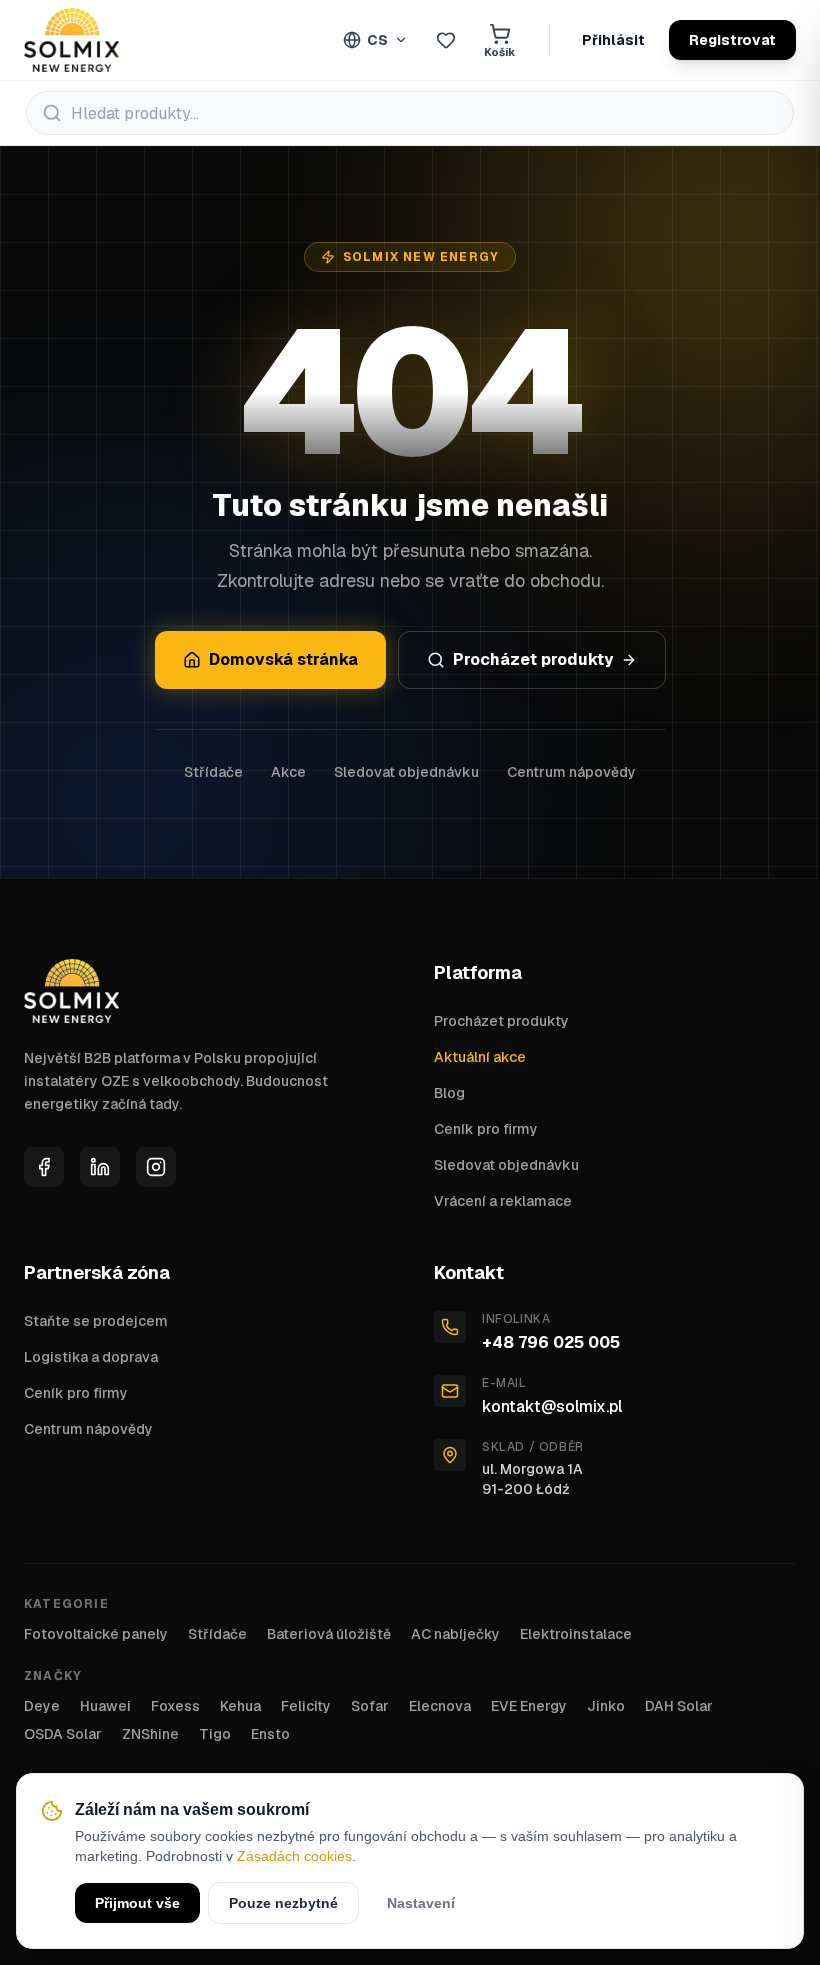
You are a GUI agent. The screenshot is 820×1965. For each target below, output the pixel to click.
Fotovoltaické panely (96, 1634)
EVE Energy (529, 1706)
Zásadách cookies (294, 1856)
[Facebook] (44, 1167)
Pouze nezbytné (283, 1903)
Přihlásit (613, 40)
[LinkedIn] (100, 1167)
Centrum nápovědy (571, 772)
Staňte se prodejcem (96, 1321)
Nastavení (421, 1903)
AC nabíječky (455, 1634)
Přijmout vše (137, 1903)
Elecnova (440, 1706)
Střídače (213, 772)
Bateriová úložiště (329, 1634)
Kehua (240, 1706)
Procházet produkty (533, 659)
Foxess (175, 1706)
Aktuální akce (480, 1057)
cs (377, 40)
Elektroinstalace (576, 1634)
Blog (449, 1093)
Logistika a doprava (91, 1357)
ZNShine (150, 1734)
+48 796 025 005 (551, 1342)
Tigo (215, 1734)
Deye (42, 1706)
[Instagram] (156, 1167)
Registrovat (732, 40)
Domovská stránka (283, 659)
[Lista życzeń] (446, 40)
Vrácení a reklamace (503, 1201)
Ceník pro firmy (486, 1129)
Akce (288, 772)
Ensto (270, 1734)
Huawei (105, 1706)
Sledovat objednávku (406, 772)
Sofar (370, 1706)
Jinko (606, 1706)
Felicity (306, 1706)
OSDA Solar (63, 1734)
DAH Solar (679, 1706)
